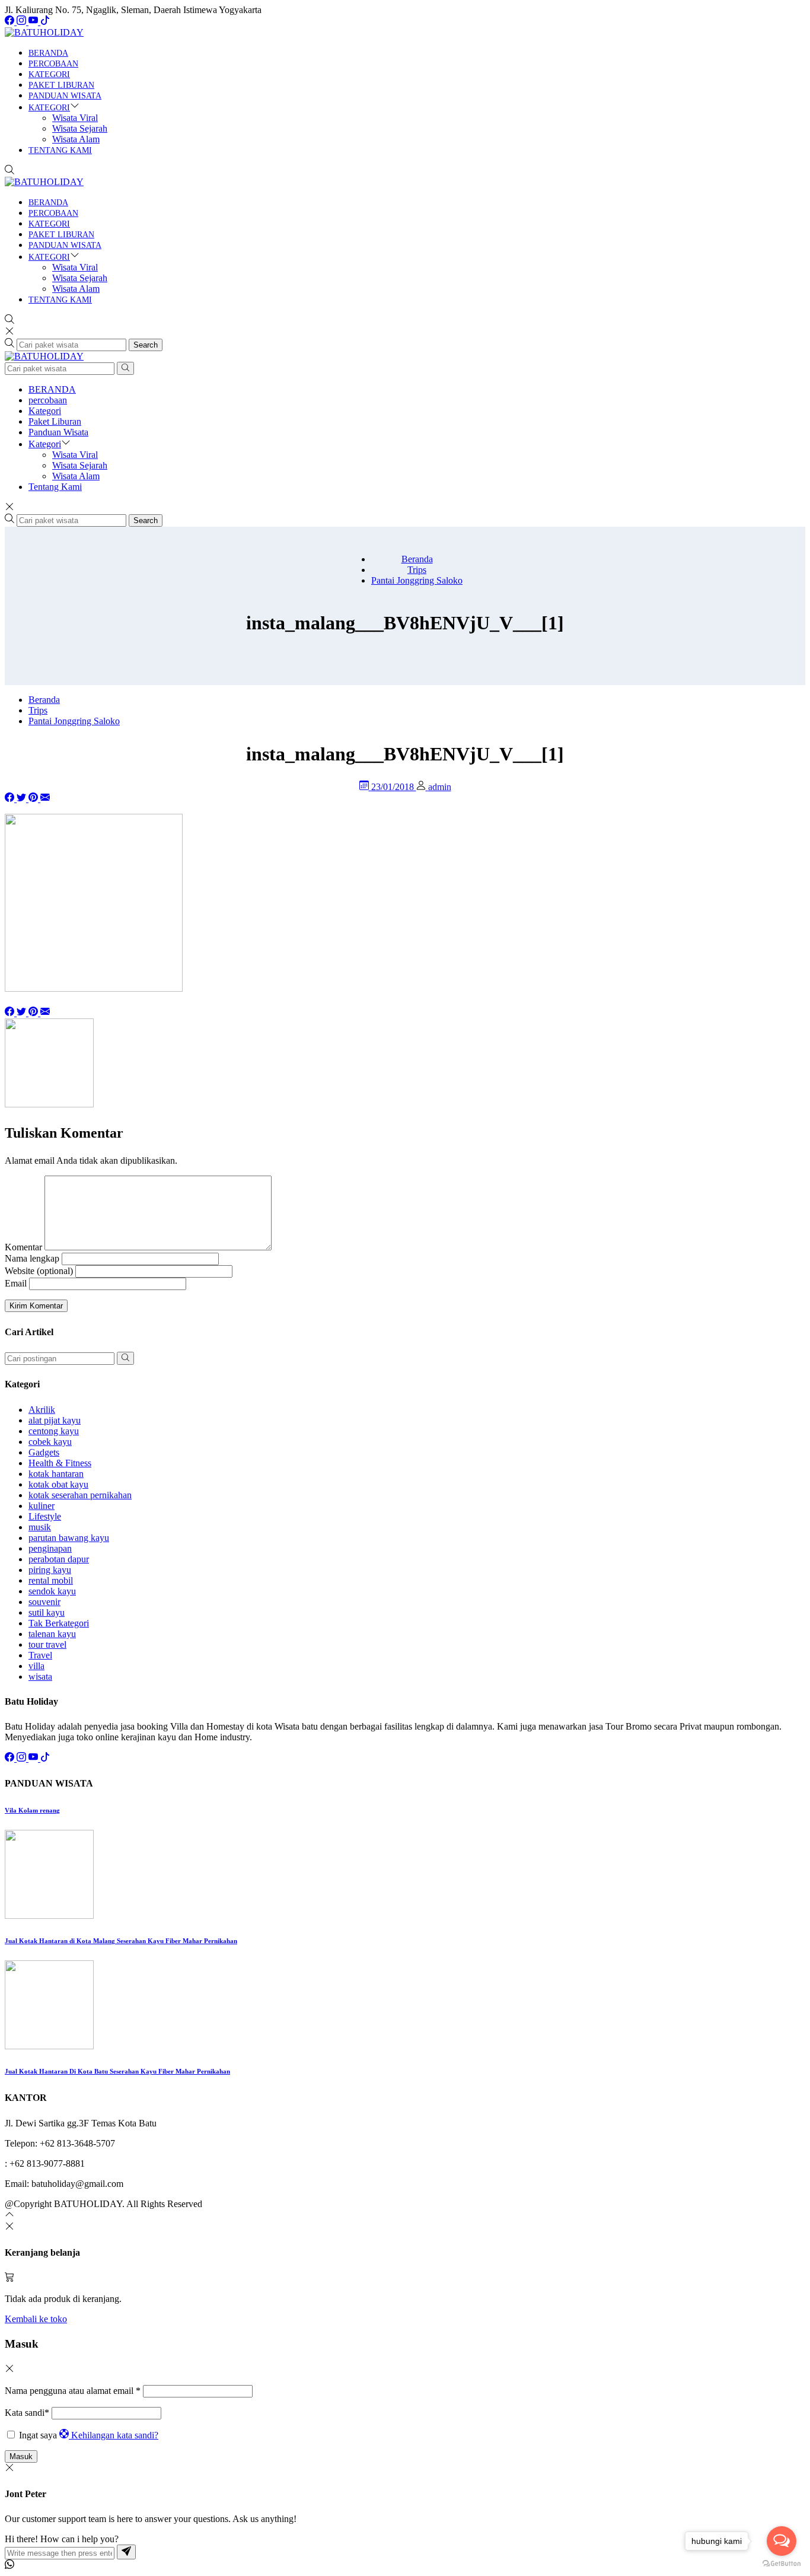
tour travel (47, 1644)
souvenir (44, 1602)
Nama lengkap (32, 1258)
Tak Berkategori (59, 1623)
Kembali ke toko (36, 2319)
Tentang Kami (60, 150)
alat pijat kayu (55, 1420)
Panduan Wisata (65, 96)
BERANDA (48, 53)
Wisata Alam (76, 139)
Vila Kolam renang (32, 1810)
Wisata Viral (75, 118)
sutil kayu (47, 1612)
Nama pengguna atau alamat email (73, 2391)
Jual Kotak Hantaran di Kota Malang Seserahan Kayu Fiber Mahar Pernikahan (121, 1941)
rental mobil (51, 1580)
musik (40, 1527)
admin (440, 787)
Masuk (21, 2456)
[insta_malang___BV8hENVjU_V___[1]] (45, 799)
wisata (40, 1677)
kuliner (42, 1506)
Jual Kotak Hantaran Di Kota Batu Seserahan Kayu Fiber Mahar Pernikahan (117, 2071)
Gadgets (44, 1452)
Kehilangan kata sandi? (115, 2435)
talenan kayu (52, 1634)
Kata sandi (27, 2413)
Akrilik (42, 1410)
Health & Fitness (60, 1463)
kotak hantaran (56, 1474)
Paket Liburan (61, 85)
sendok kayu (52, 1591)
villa (36, 1666)
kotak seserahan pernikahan (80, 1495)
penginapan (50, 1548)
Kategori (49, 74)
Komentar (23, 1247)
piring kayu (50, 1570)
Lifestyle (45, 1516)
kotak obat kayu (58, 1484)
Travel (40, 1655)
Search (146, 345)
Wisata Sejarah (80, 128)
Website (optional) (39, 1271)
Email (16, 1283)
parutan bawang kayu (69, 1538)
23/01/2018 (394, 787)
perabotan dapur (59, 1559)
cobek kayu (50, 1442)
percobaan (53, 64)
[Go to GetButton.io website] (782, 2564)
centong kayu (54, 1431)
